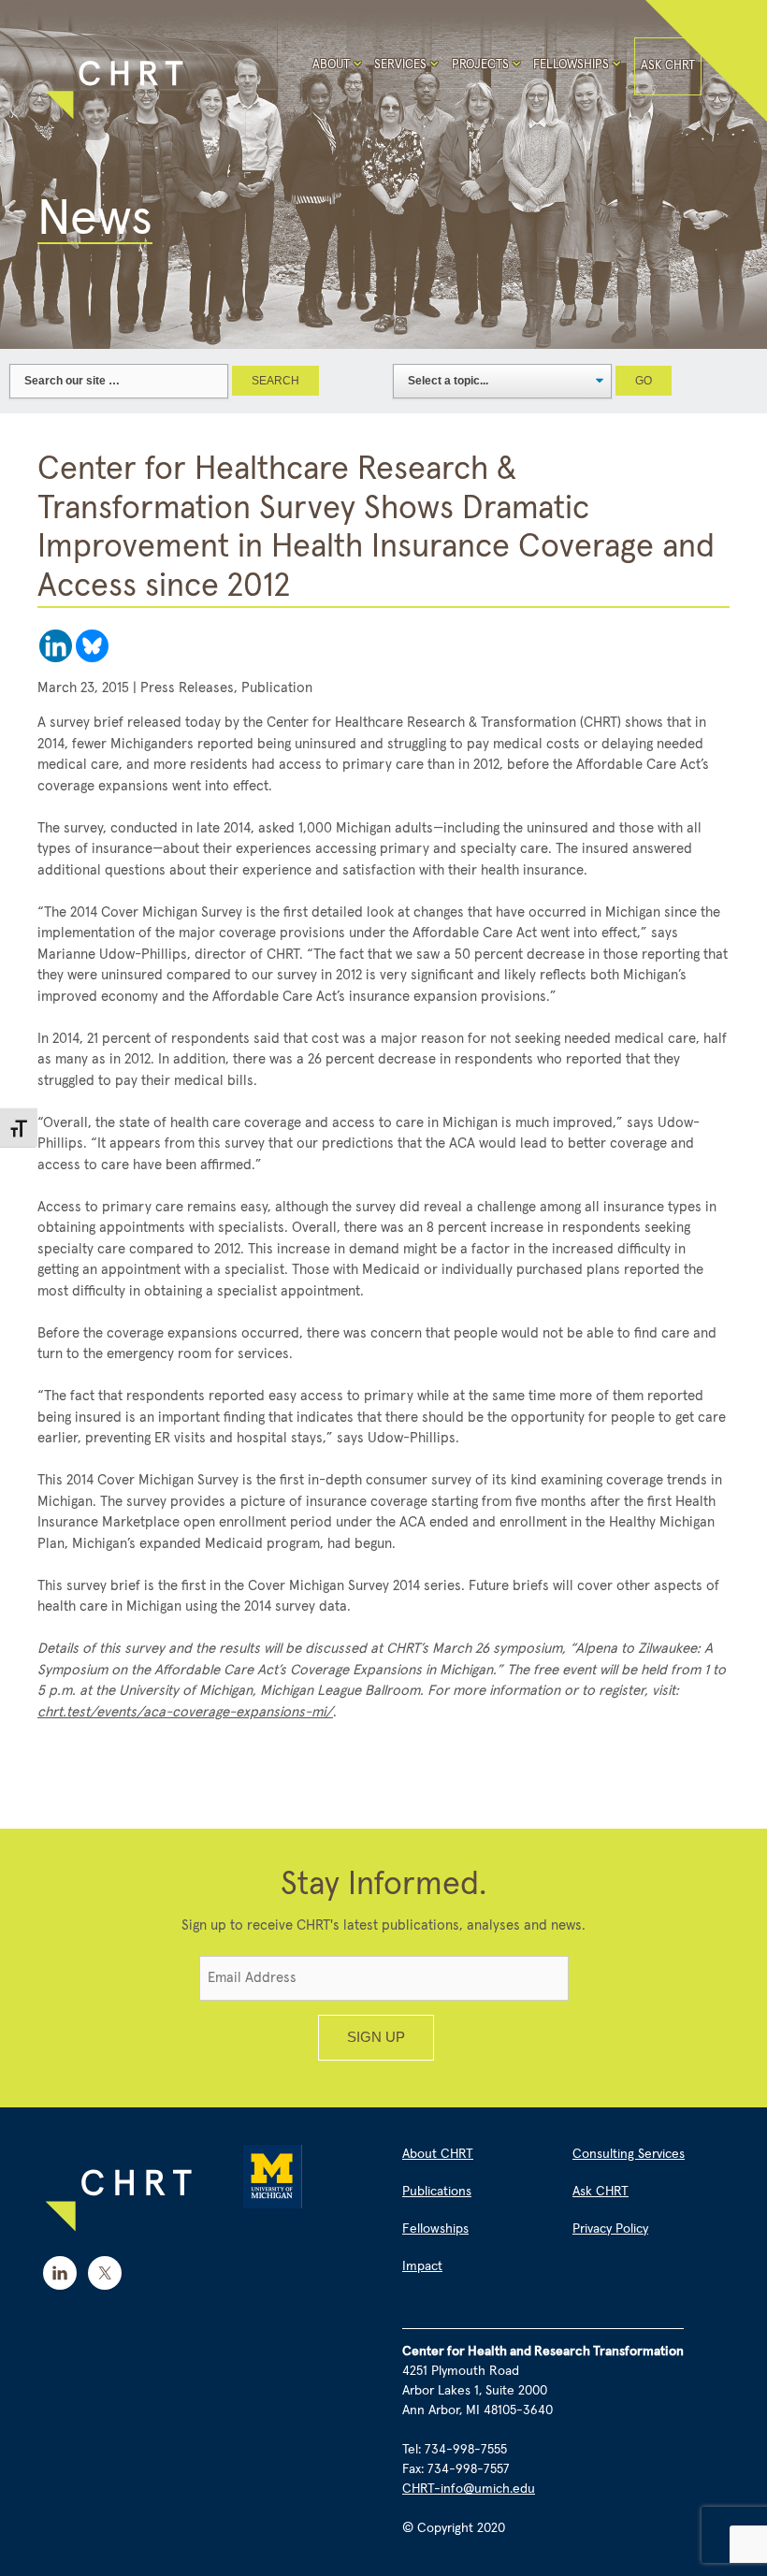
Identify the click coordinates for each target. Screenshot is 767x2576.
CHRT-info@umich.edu (469, 2489)
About (331, 65)
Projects (480, 65)
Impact (422, 2266)
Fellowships (571, 65)
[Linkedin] (56, 646)
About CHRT (438, 2154)
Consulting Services (629, 2154)
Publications (437, 2192)
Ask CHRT (668, 66)
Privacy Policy (610, 2229)
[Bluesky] (92, 646)
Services (400, 65)
